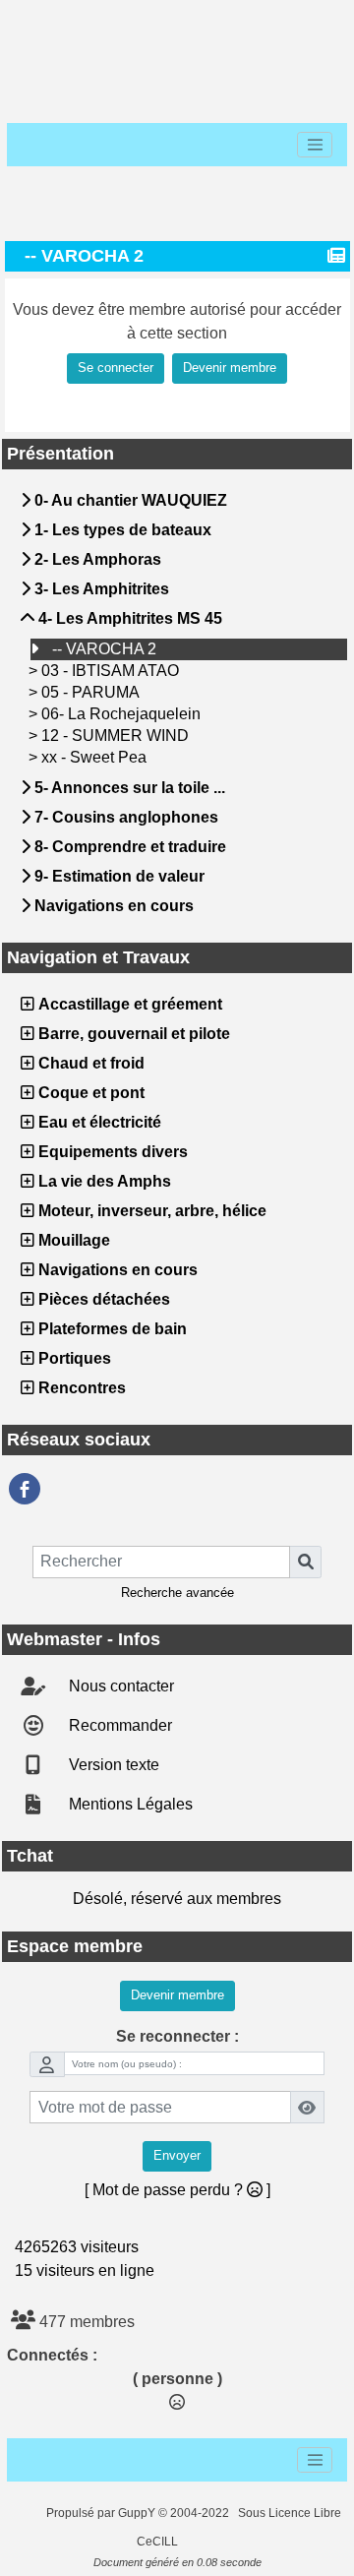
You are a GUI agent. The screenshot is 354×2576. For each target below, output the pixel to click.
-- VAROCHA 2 (106, 649)
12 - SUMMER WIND (117, 736)
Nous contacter (119, 1686)
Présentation (174, 454)
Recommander (118, 1725)
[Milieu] (104, 22)
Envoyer (177, 2156)
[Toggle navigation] (315, 145)
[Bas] (167, 22)
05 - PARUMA (92, 692)
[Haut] (41, 22)
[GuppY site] (29, 2513)
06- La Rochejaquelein (123, 714)
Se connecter (116, 368)
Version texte (112, 1765)
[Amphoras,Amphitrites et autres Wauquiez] (25, 1489)
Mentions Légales (129, 1804)
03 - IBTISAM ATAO (112, 671)
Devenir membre (230, 368)
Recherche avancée (177, 1593)
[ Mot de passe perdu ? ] (177, 2190)
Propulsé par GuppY (102, 2513)
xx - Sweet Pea (96, 757)
